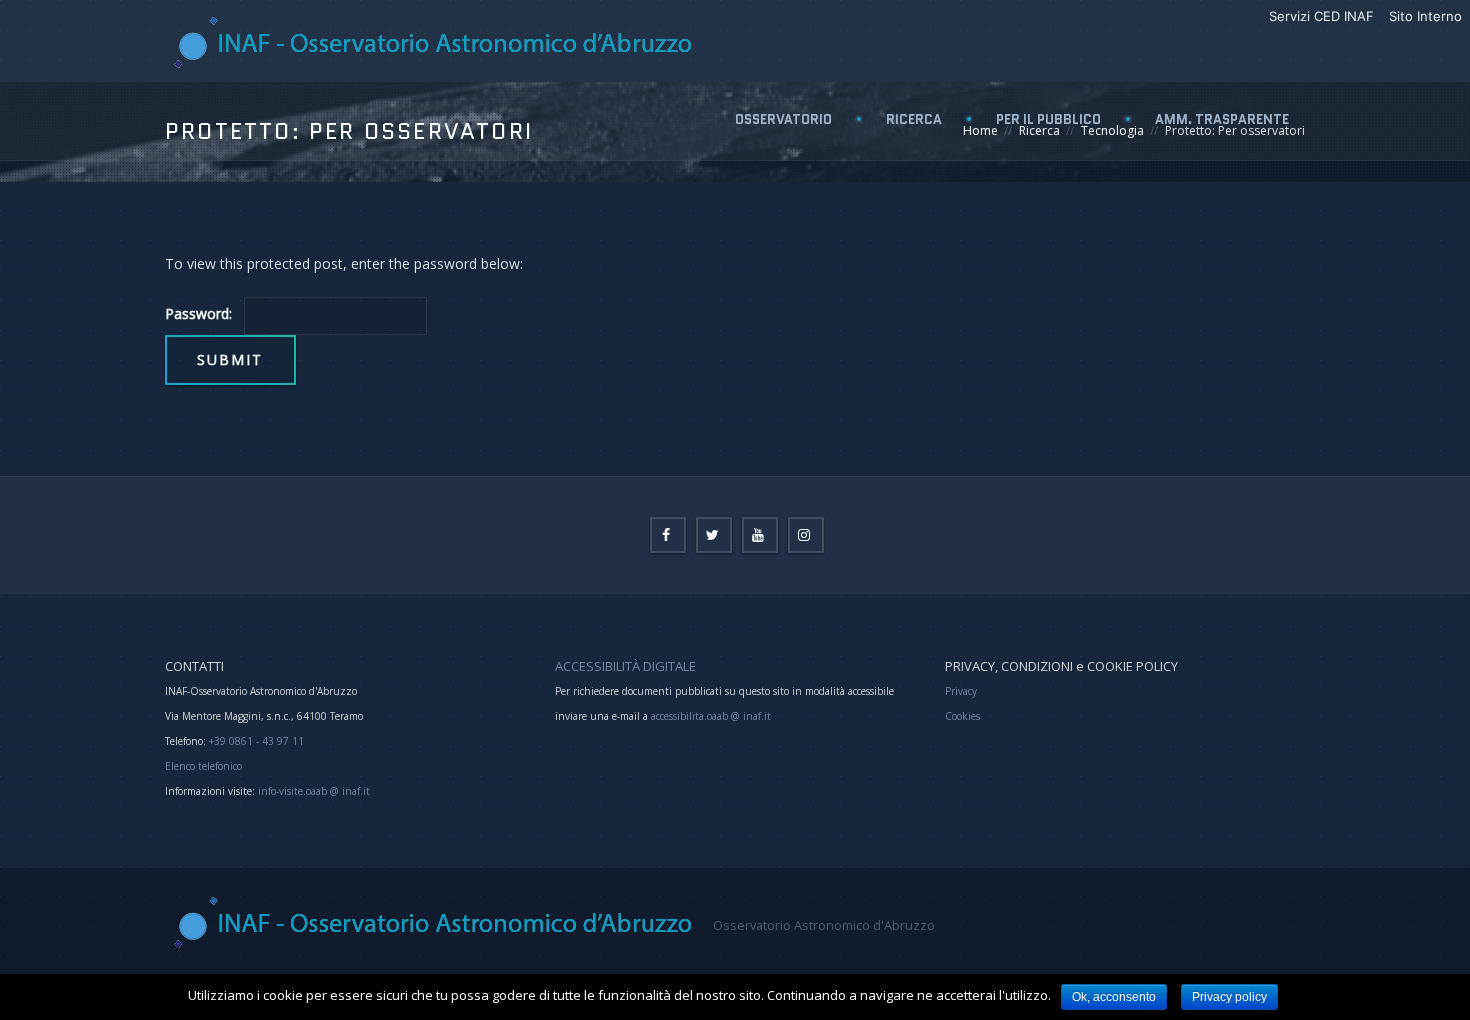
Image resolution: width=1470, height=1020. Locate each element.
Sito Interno (1425, 16)
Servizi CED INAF (1321, 16)
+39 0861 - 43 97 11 (255, 741)
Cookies (962, 716)
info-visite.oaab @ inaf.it (314, 791)
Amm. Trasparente (1222, 119)
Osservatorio (783, 119)
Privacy (961, 691)
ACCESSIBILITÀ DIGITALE (625, 666)
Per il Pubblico (1048, 119)
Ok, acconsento (1114, 997)
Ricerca (914, 119)
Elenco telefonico (203, 766)
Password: (198, 313)
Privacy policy (1229, 997)
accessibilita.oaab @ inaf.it (711, 716)
